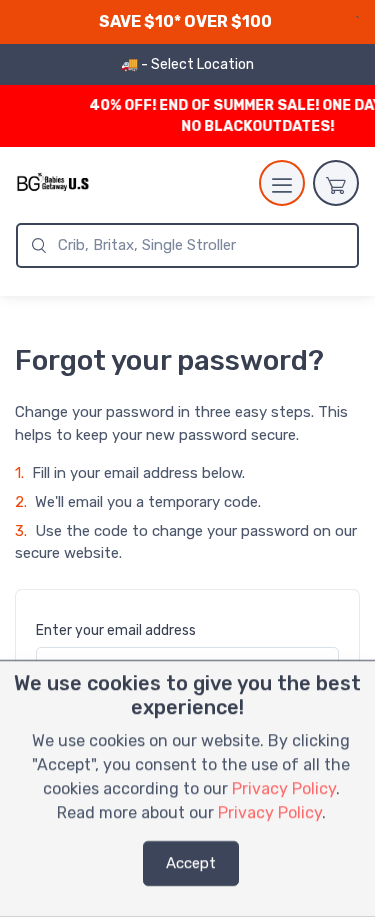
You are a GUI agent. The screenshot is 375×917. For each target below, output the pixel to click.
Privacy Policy (284, 788)
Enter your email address (116, 630)
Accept (191, 863)
